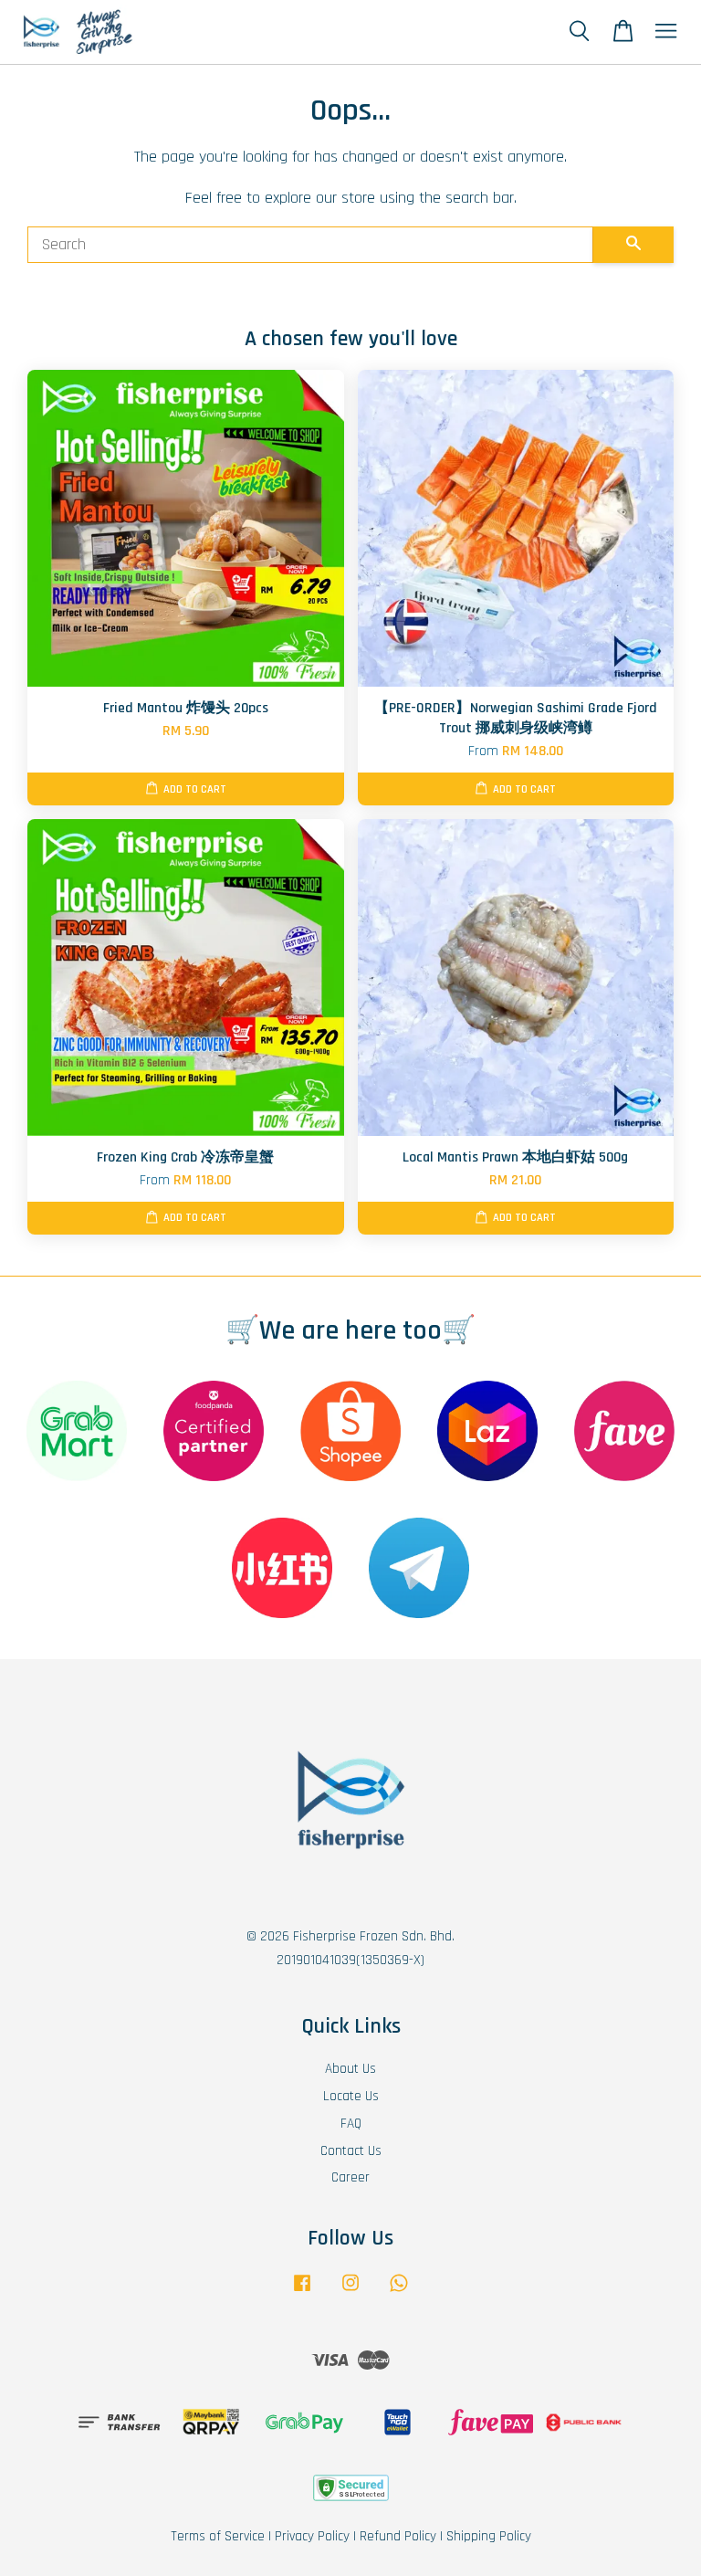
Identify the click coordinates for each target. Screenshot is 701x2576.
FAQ (351, 2124)
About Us (350, 2069)
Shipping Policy (489, 2536)
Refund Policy (398, 2536)
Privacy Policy (312, 2536)
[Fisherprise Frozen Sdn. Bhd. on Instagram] (350, 2292)
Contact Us (351, 2151)
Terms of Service (218, 2536)
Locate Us (351, 2096)
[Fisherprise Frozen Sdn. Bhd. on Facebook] (302, 2292)
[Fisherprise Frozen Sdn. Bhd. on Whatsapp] (399, 2292)
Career (350, 2177)
